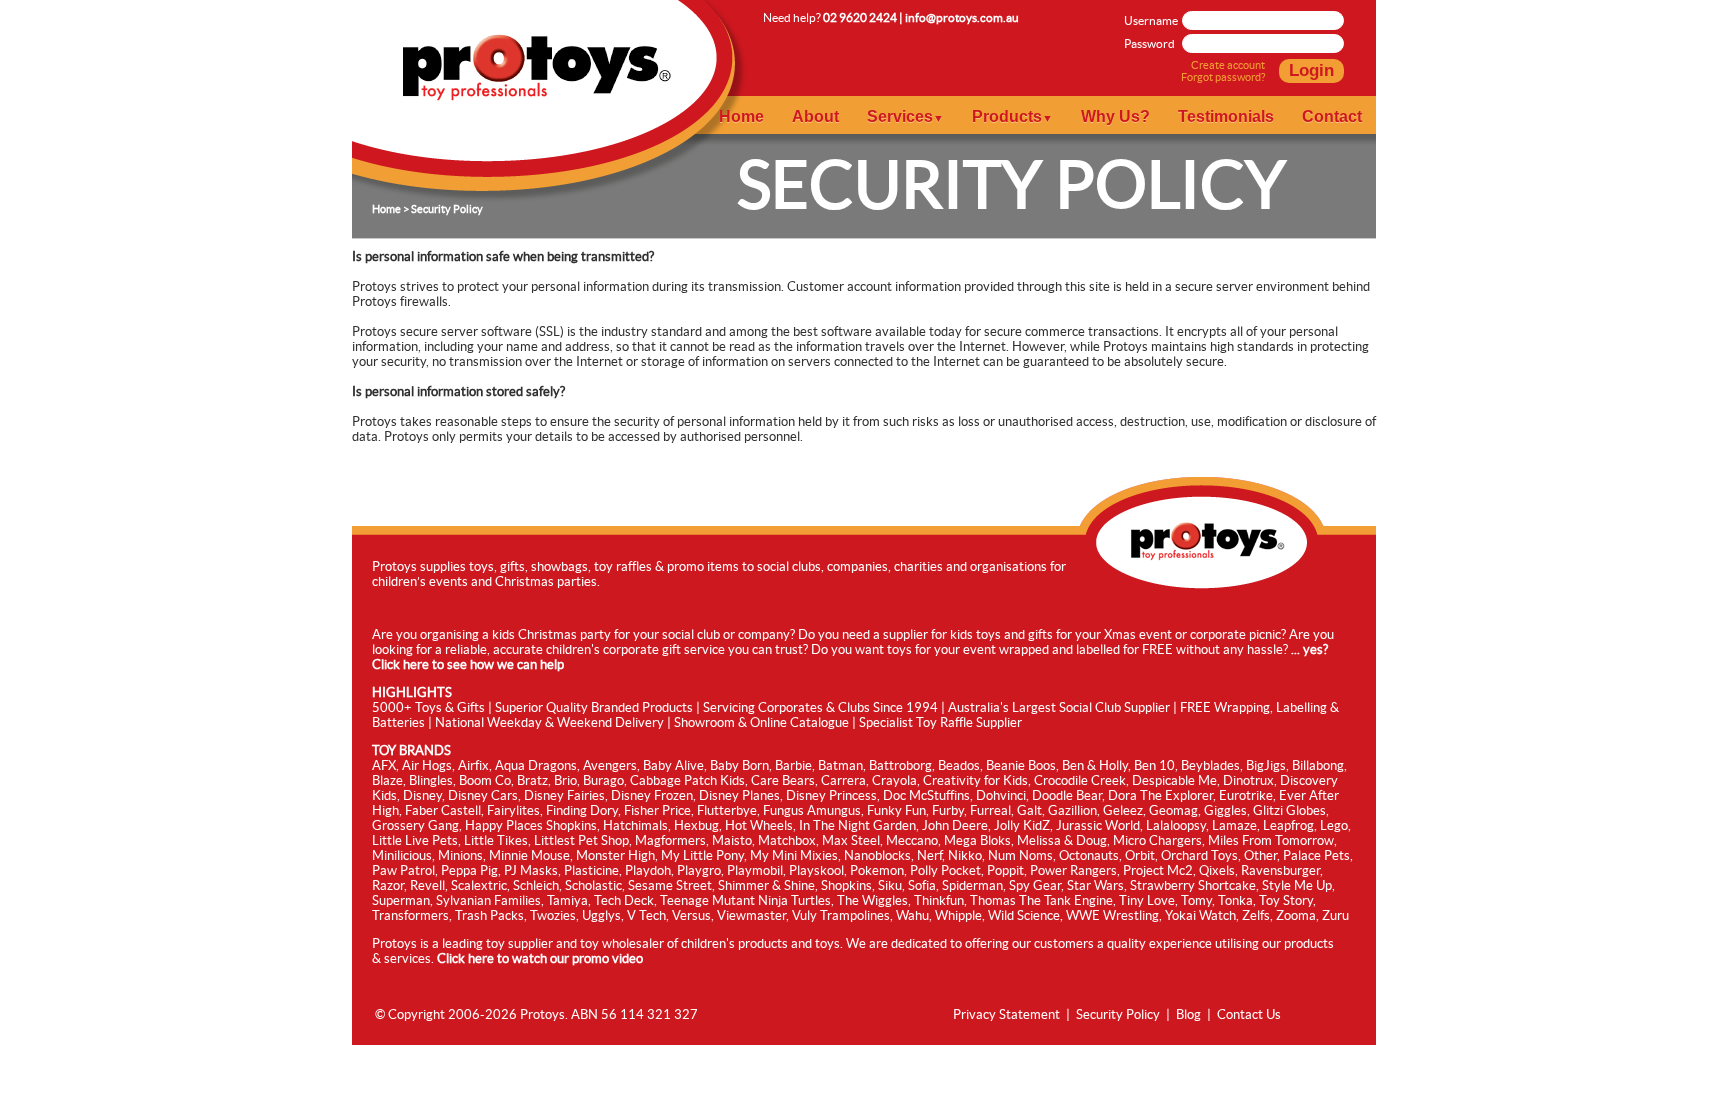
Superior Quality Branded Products (594, 707)
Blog (1188, 1014)
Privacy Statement (1006, 1014)
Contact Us (1249, 1014)
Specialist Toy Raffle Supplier (940, 722)
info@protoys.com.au (962, 17)
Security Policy (1118, 1014)
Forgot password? (1223, 77)
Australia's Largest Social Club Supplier (1059, 707)
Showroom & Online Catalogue (761, 722)
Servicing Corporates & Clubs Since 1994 (820, 707)
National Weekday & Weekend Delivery (549, 722)
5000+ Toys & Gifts (428, 707)
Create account (1228, 65)
